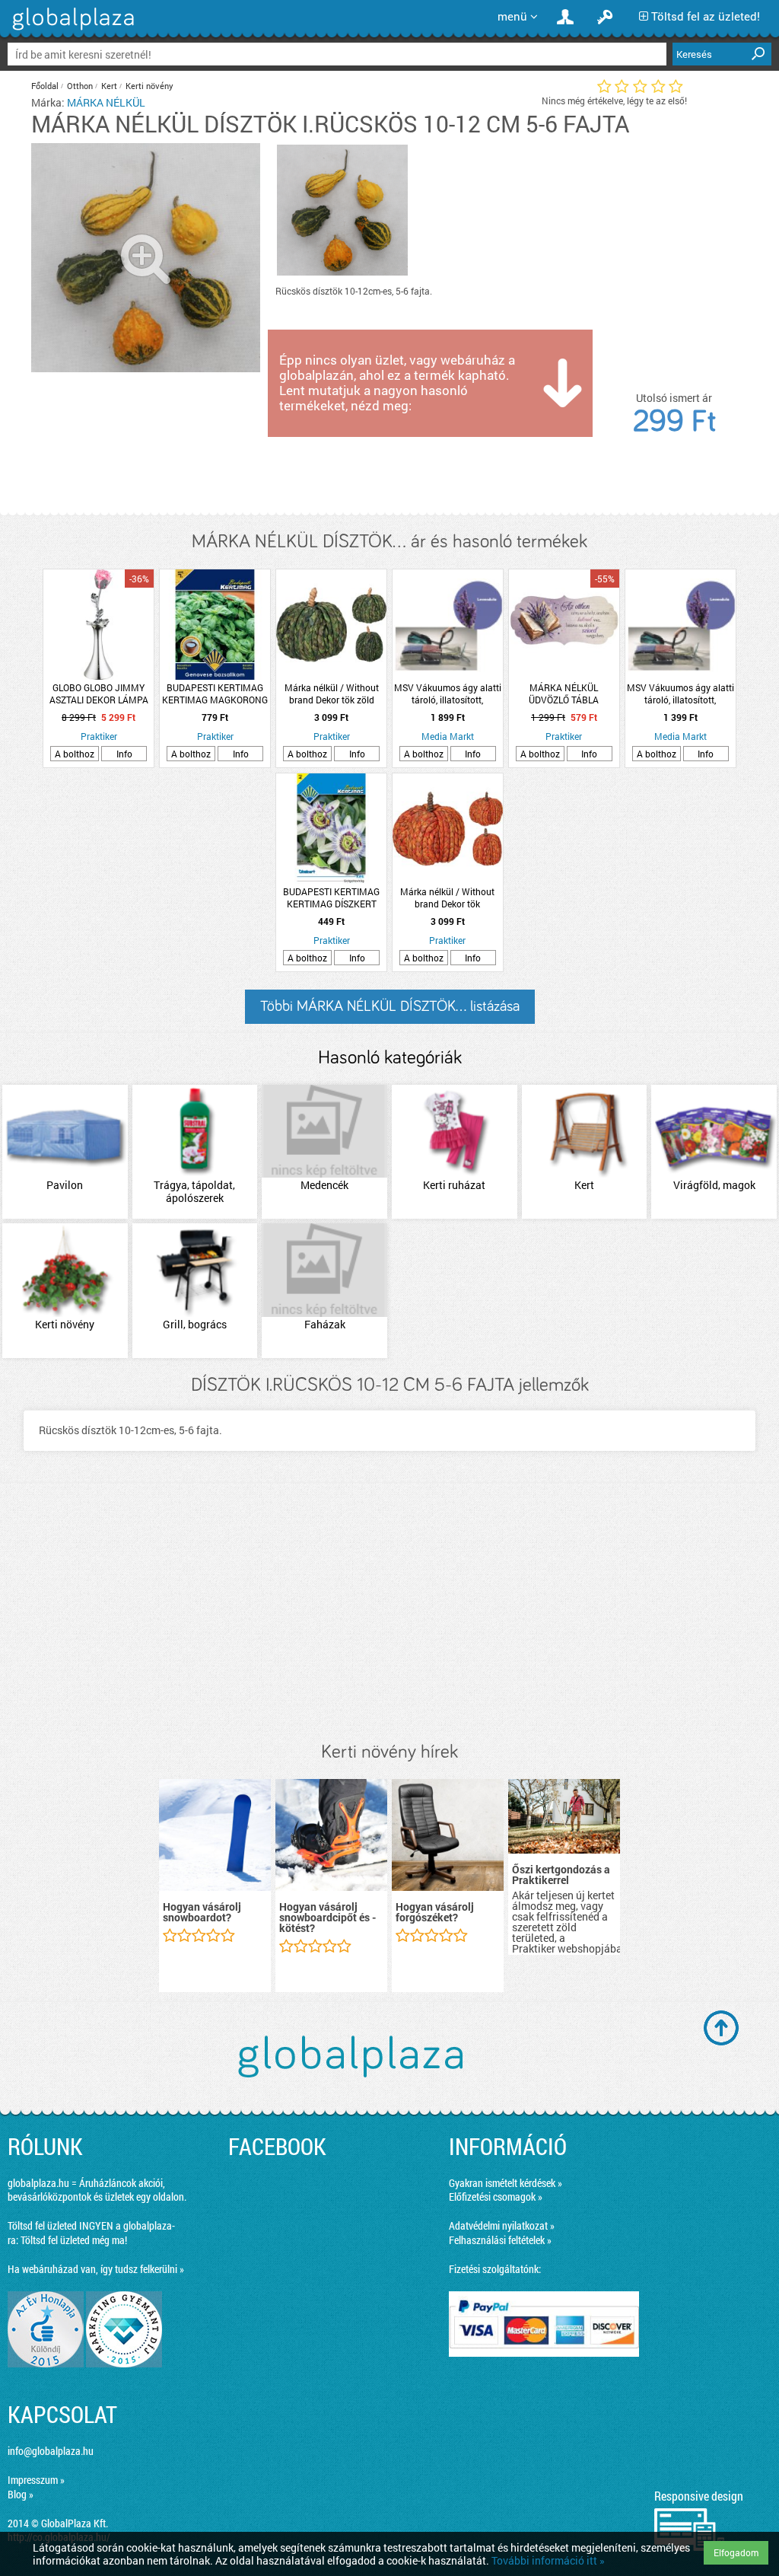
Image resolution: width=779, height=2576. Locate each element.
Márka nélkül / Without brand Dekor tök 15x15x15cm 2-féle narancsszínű (447, 897)
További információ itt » (548, 2560)
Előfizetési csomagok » (496, 2197)
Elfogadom (736, 2552)
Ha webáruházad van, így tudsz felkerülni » (96, 2269)
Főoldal (45, 86)
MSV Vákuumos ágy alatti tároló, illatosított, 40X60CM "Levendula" (680, 693)
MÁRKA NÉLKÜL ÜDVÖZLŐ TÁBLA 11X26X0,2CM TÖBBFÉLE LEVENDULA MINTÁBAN (564, 693)
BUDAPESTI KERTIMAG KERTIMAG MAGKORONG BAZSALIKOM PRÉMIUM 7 (215, 693)
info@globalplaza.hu (51, 2451)
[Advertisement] (389, 1612)
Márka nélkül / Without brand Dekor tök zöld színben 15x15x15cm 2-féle (332, 693)
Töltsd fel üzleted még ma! (74, 2240)
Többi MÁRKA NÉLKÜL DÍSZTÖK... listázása (390, 1006)
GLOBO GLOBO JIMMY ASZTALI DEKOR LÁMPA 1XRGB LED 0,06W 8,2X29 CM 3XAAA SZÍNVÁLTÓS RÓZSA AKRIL (99, 693)
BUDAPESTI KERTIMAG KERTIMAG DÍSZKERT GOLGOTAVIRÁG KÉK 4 (331, 897)
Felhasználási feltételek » (500, 2240)
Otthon (80, 86)
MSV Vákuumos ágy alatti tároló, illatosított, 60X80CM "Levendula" (448, 693)
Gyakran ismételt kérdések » (506, 2183)
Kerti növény (149, 86)
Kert (109, 86)
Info (124, 754)
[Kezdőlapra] (71, 30)
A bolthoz (75, 754)
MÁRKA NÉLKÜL (106, 102)
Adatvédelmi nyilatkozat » (502, 2225)
